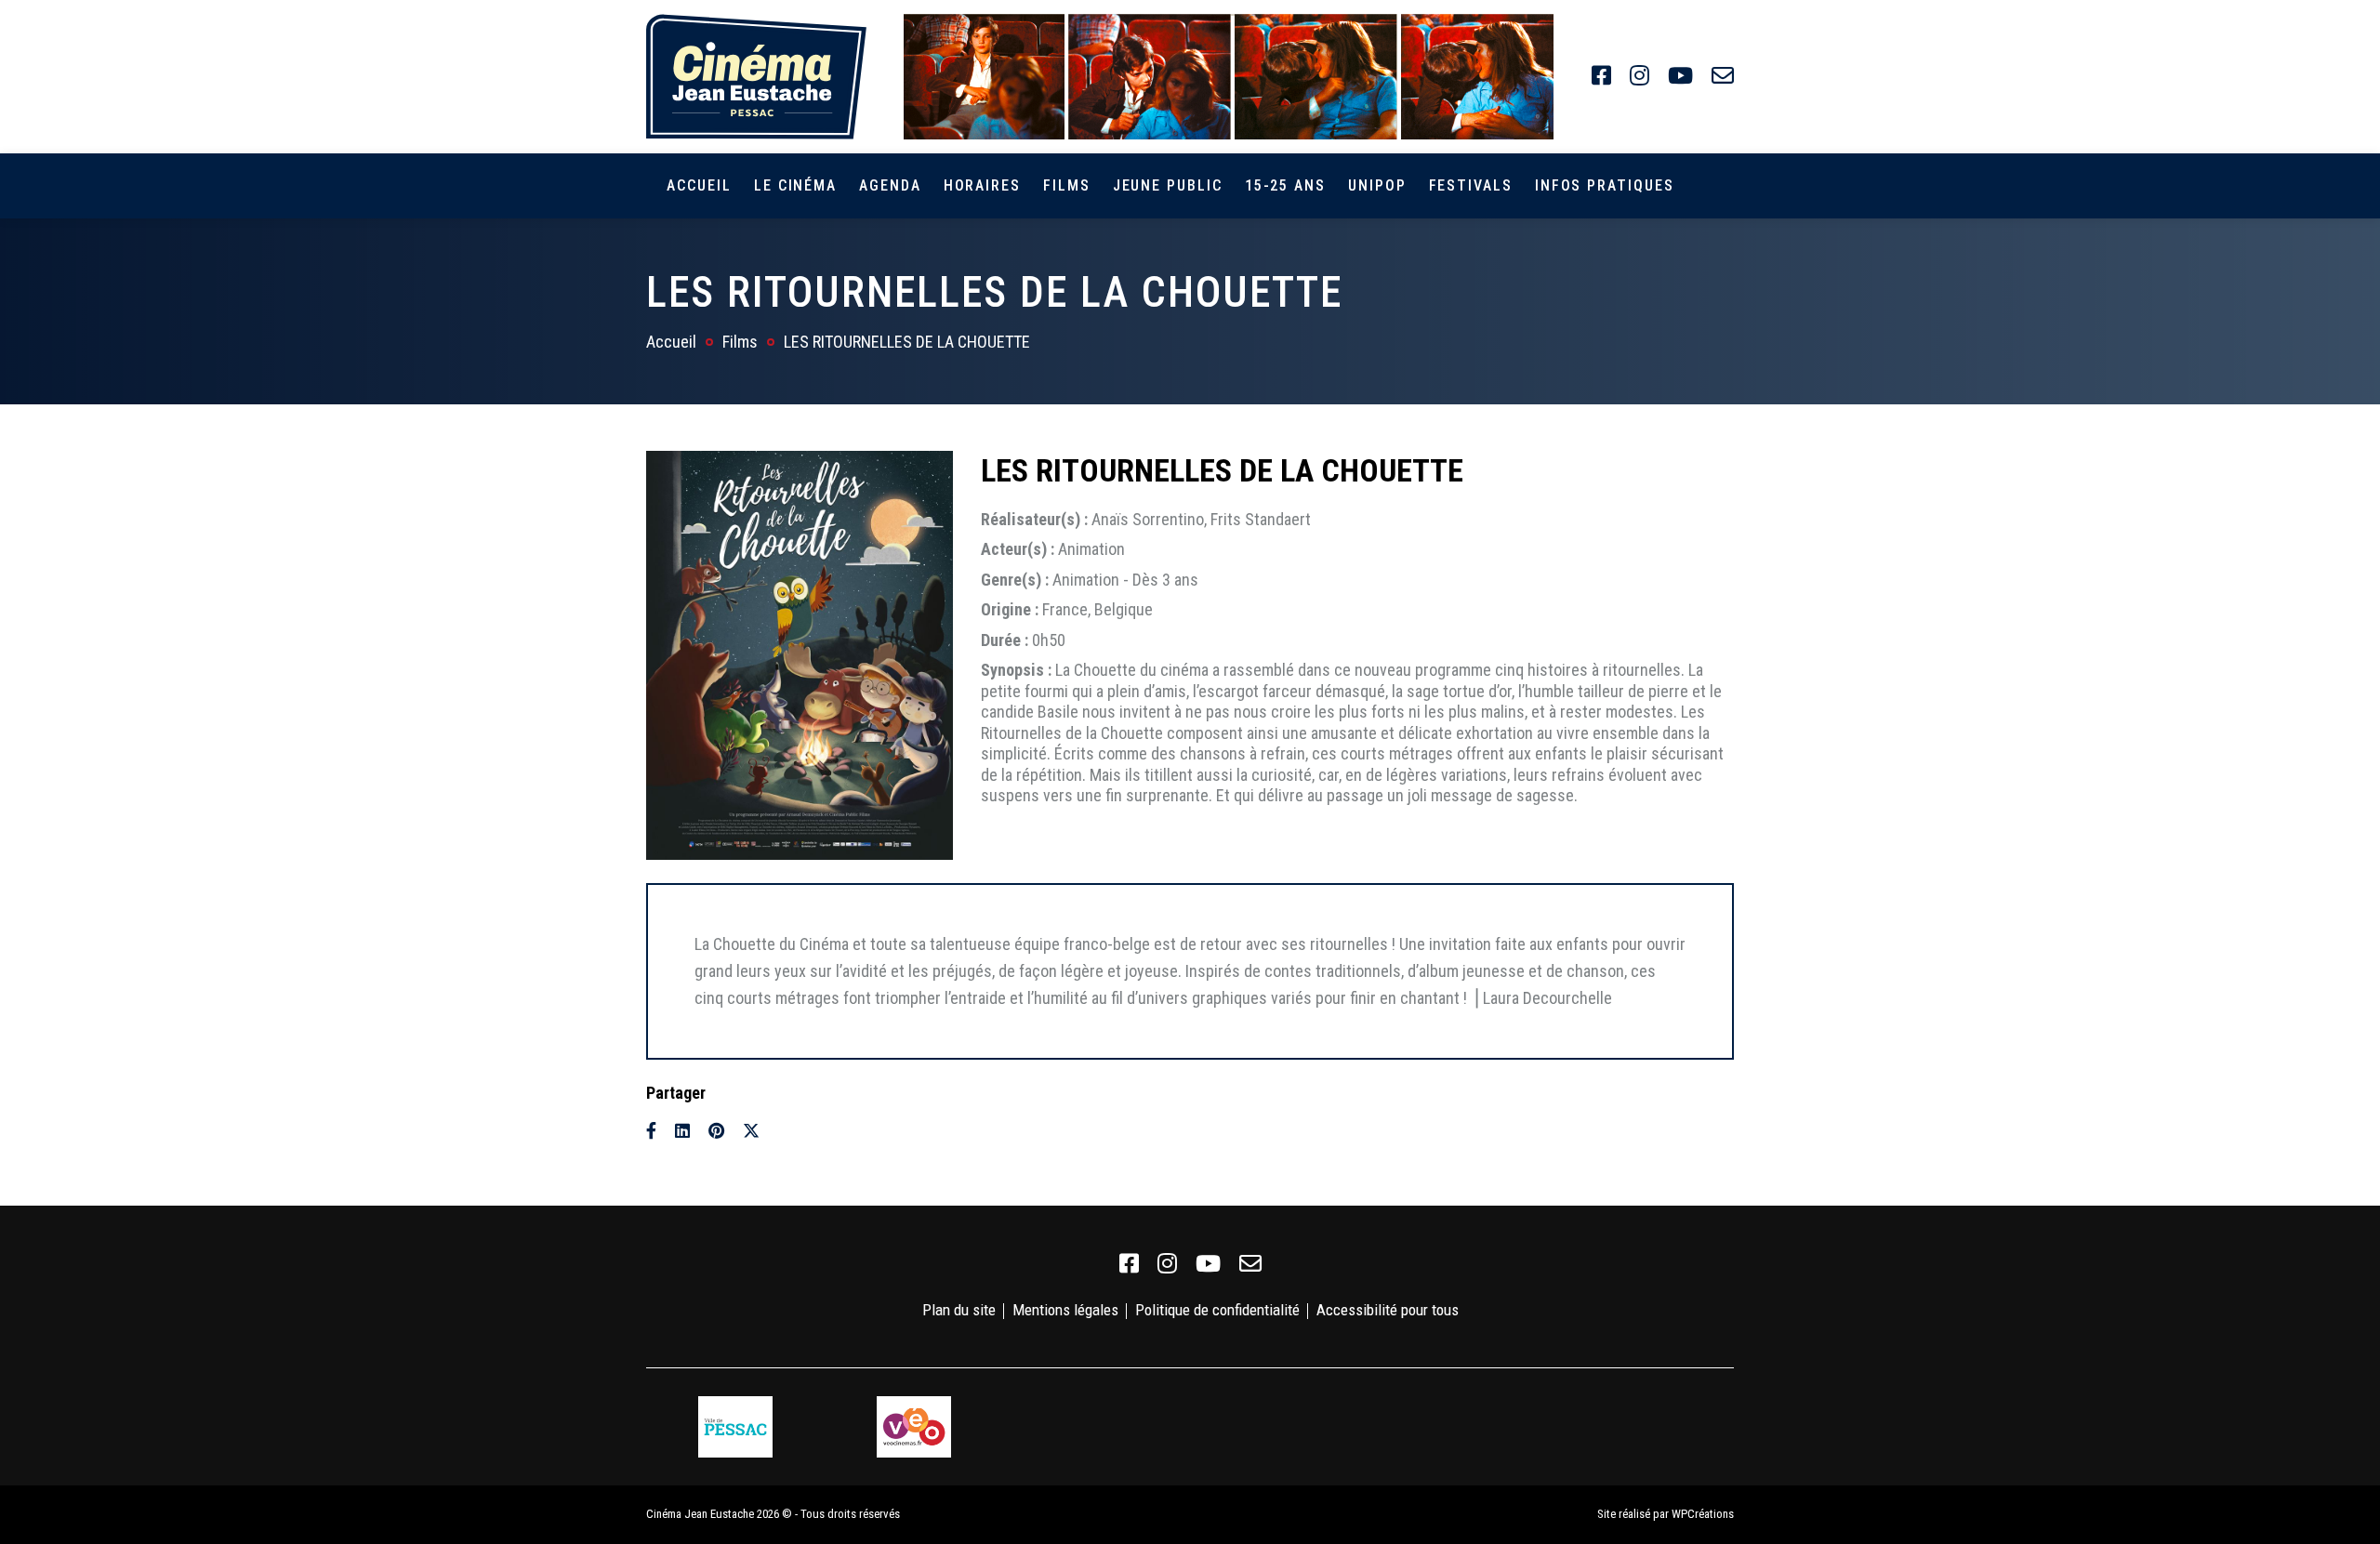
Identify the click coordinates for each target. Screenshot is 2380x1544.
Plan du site (959, 1310)
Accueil (699, 185)
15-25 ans (1285, 185)
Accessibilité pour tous (1388, 1310)
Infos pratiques (1605, 185)
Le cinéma (795, 185)
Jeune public (1168, 185)
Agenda (890, 185)
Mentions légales (1065, 1310)
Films (1067, 185)
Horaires (982, 185)
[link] (1601, 76)
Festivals (1471, 185)
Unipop (1377, 185)
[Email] (785, 1131)
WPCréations (1703, 1514)
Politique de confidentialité (1217, 1310)
